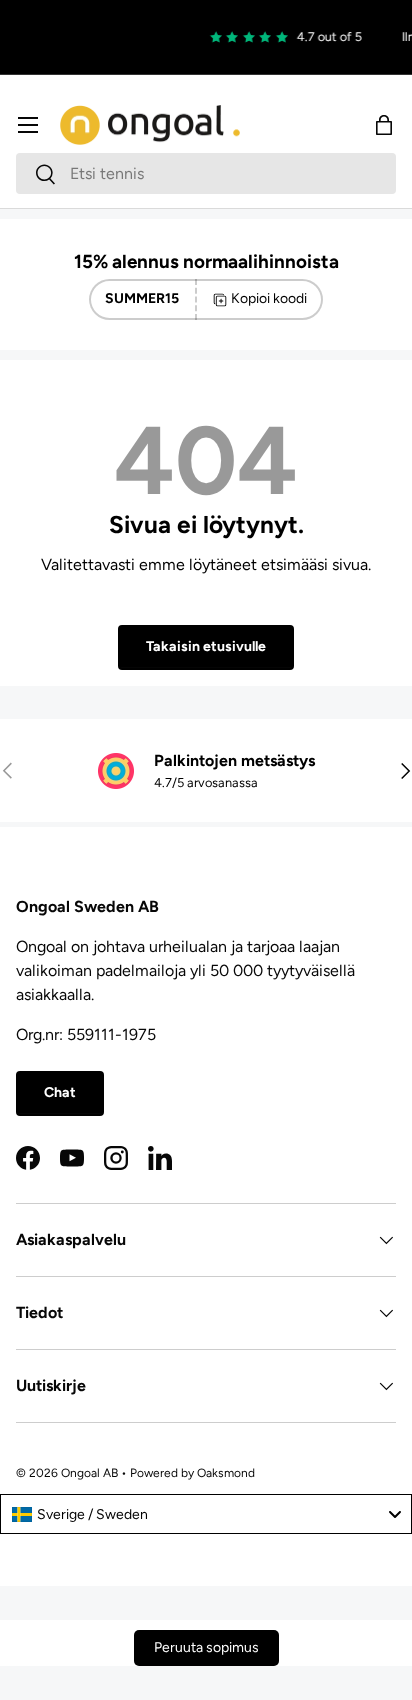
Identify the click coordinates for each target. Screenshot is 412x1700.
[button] (384, 125)
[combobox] (206, 173)
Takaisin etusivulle (206, 646)
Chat (60, 1092)
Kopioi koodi (269, 298)
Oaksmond (226, 1473)
